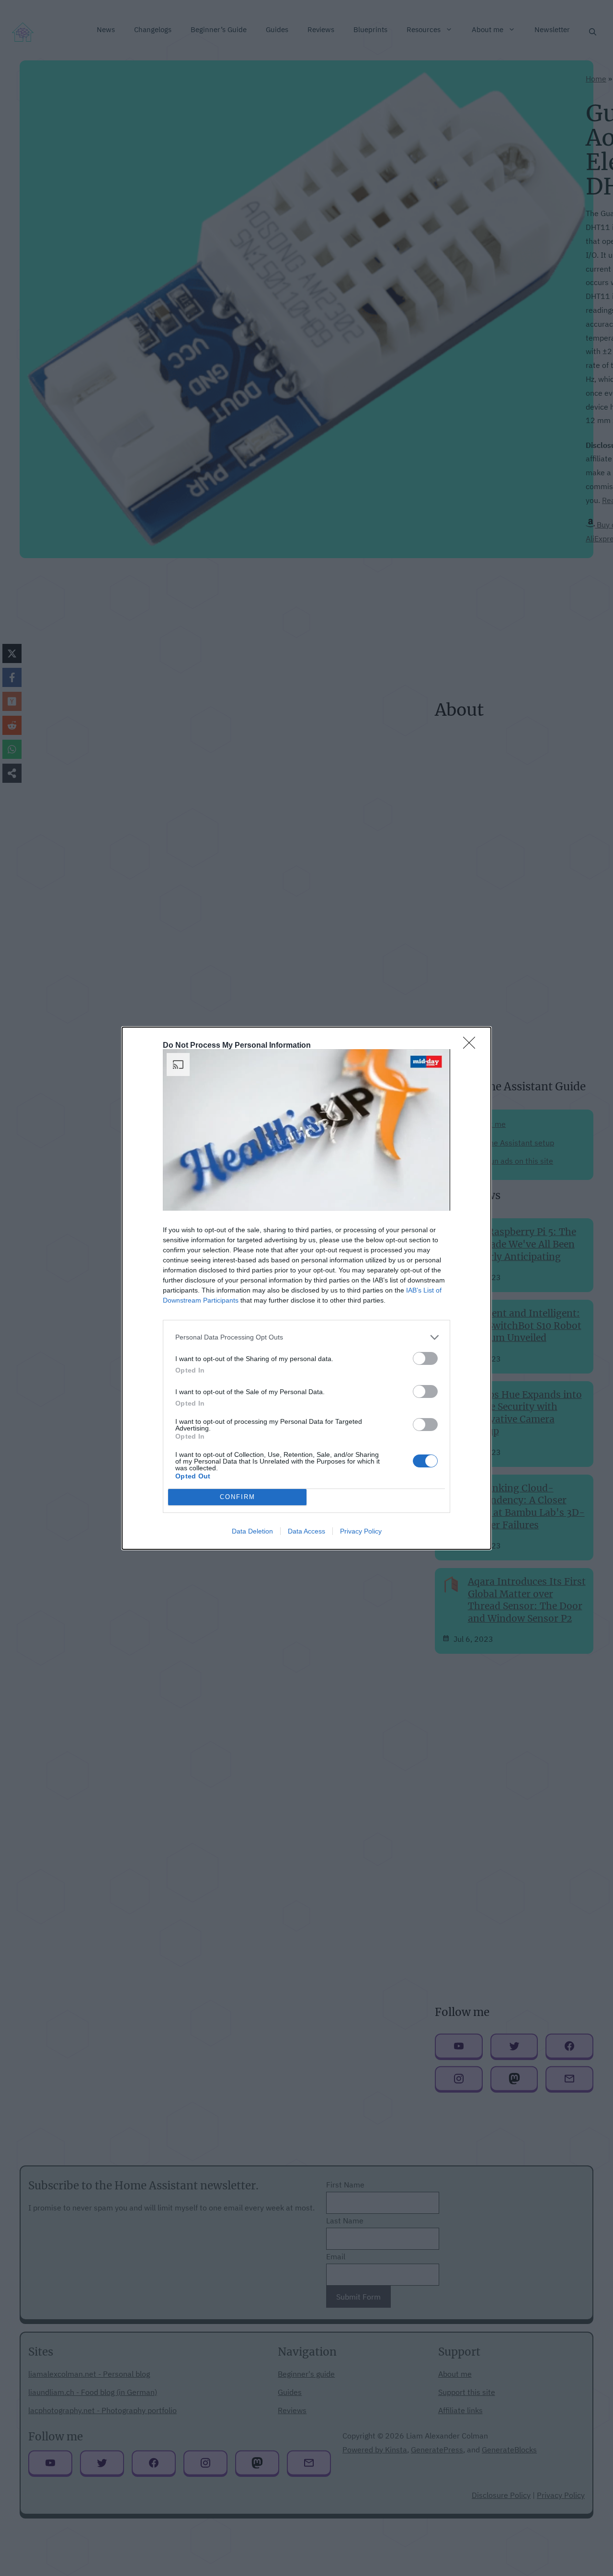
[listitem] (306, 1337)
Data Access (306, 1531)
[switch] (425, 1358)
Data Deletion (252, 1531)
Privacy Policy (361, 1531)
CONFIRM (238, 1497)
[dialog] (306, 1288)
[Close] (472, 1046)
